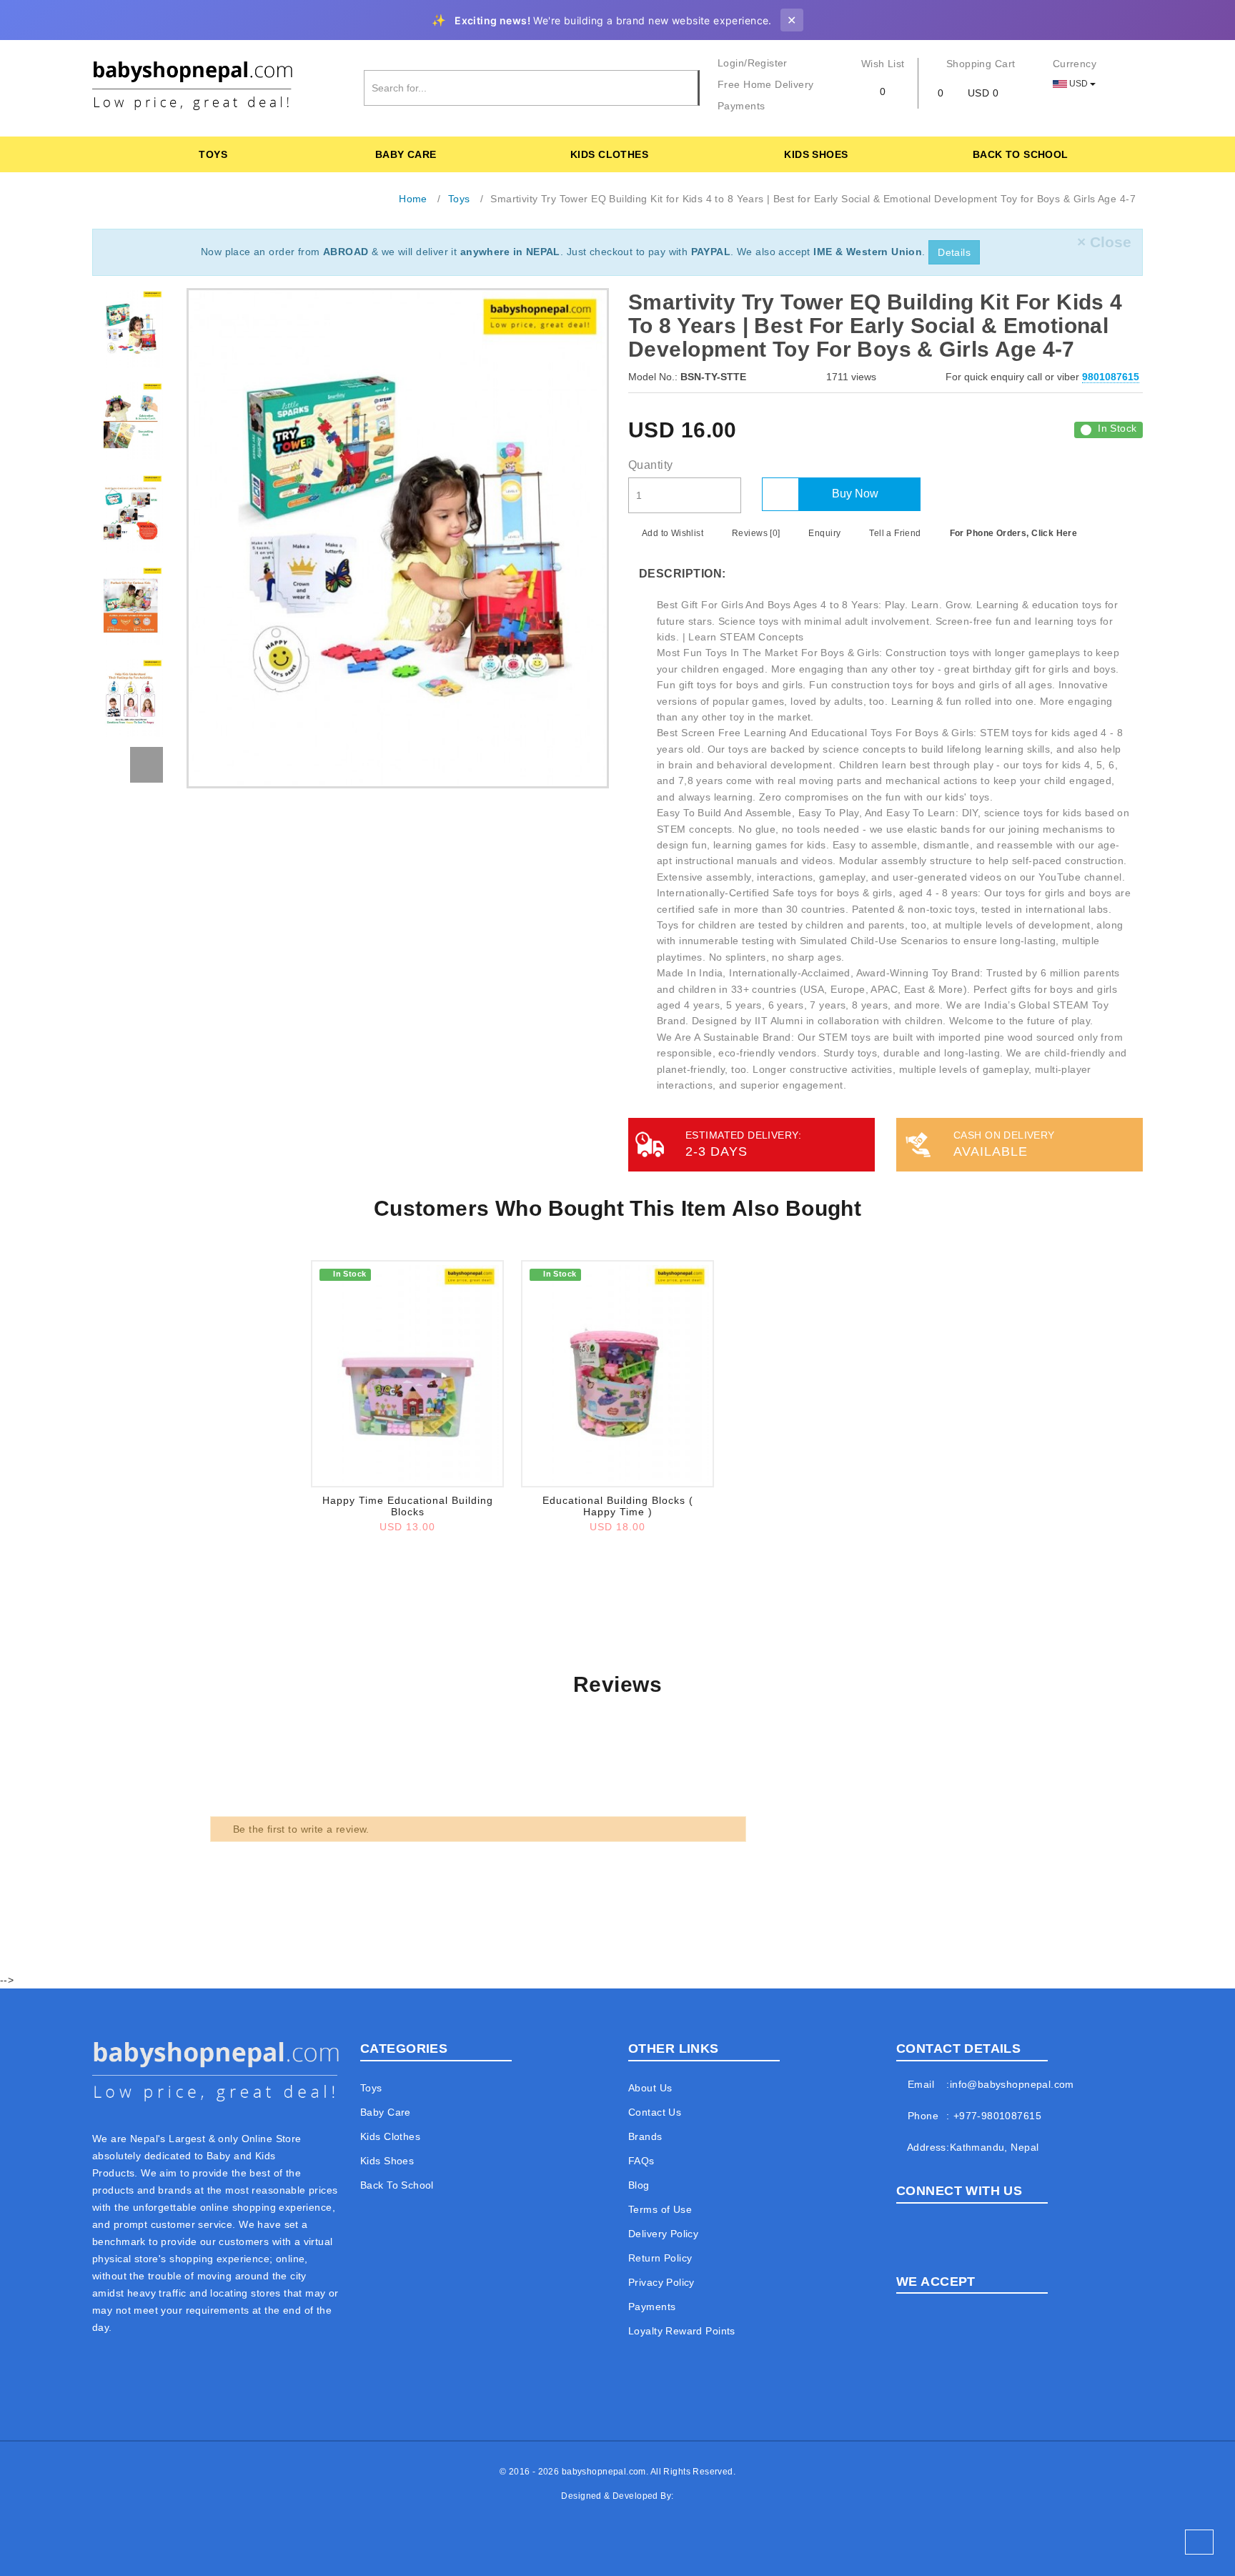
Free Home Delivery (766, 84)
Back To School (1021, 154)
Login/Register (753, 63)
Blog (639, 2185)
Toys (213, 154)
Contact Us (655, 2112)
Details (954, 252)
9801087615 (1111, 377)
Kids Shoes (816, 154)
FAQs (641, 2161)
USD (1078, 84)
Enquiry (823, 533)
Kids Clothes (609, 154)
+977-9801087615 (997, 2116)
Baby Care (406, 154)
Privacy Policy (661, 2282)
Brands (645, 2136)
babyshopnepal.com (604, 2472)
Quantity (650, 465)
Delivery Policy (663, 2234)
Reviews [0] (755, 533)
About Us (650, 2088)
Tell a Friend (894, 533)
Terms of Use (660, 2209)
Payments (741, 106)
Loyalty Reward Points (682, 2331)
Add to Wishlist (671, 533)
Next (147, 765)
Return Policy (660, 2258)
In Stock (1117, 428)
